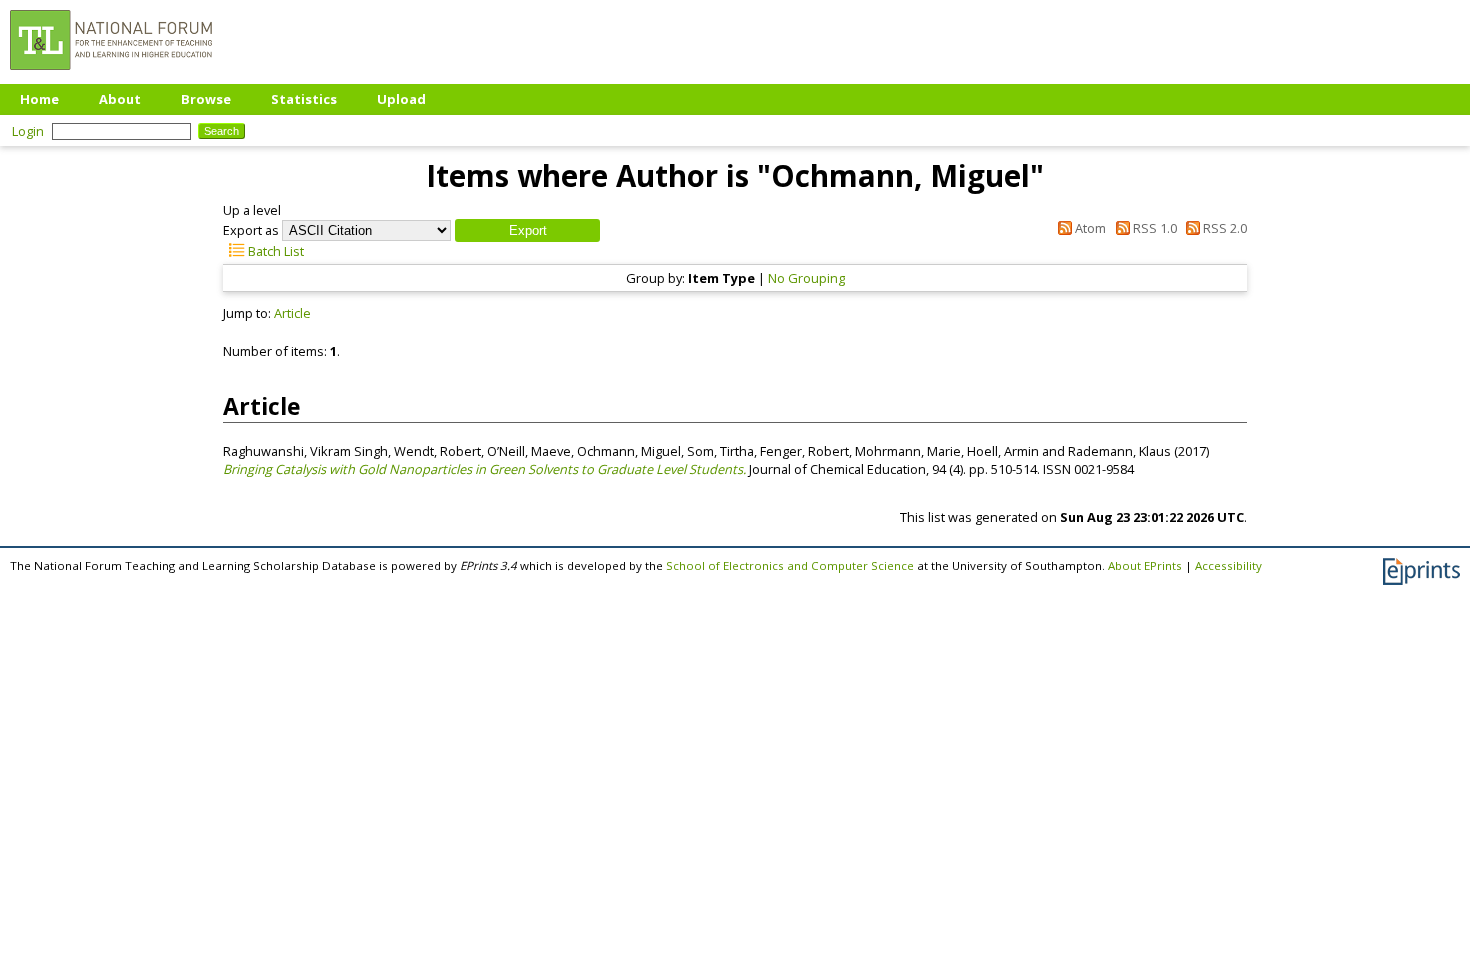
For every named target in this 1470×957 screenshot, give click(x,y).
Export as (251, 230)
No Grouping (806, 278)
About (120, 99)
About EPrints (1145, 565)
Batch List (274, 251)
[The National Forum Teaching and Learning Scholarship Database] (111, 75)
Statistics (304, 99)
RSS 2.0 (1223, 228)
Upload (401, 99)
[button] (527, 230)
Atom (1089, 228)
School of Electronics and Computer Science (790, 565)
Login (28, 131)
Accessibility (1228, 565)
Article (292, 313)
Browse (206, 99)
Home (39, 99)
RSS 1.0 (1153, 228)
